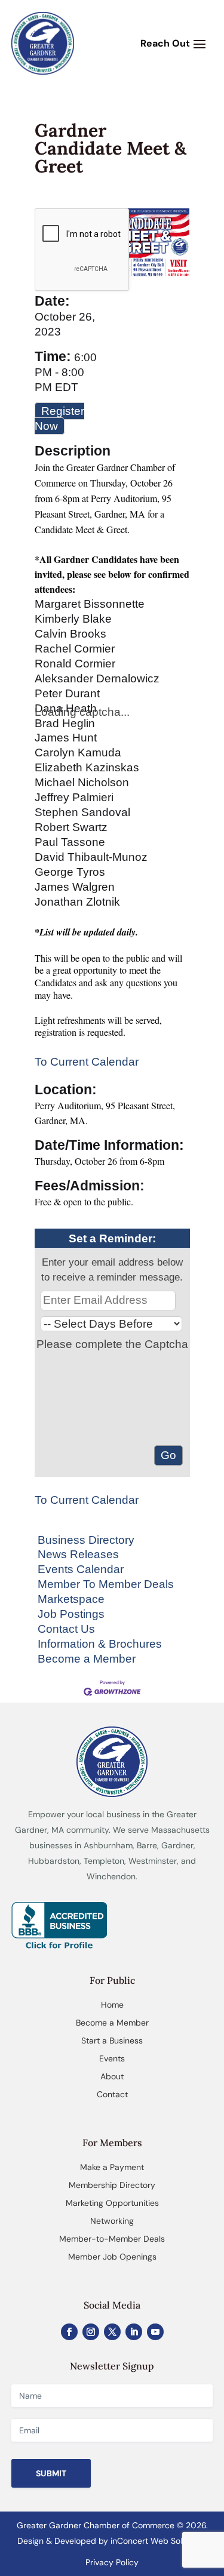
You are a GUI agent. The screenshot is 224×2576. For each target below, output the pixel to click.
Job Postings (71, 1614)
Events (112, 2058)
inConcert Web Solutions (158, 2541)
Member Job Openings (112, 2257)
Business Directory (86, 1540)
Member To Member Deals (106, 1584)
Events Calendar (81, 1569)
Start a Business (112, 2041)
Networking (112, 2221)
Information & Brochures (100, 1644)
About (112, 2076)
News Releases (78, 1554)
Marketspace (71, 1599)
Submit (51, 2473)
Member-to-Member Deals (112, 2239)
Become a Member (87, 1659)
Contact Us (66, 1629)
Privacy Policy (112, 2562)
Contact (112, 2094)
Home (112, 2005)
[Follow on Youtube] (155, 2332)
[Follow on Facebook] (69, 2332)
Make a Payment (112, 2167)
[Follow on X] (112, 2332)
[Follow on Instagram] (91, 2332)
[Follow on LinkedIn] (134, 2332)
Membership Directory (112, 2185)
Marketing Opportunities (112, 2203)
